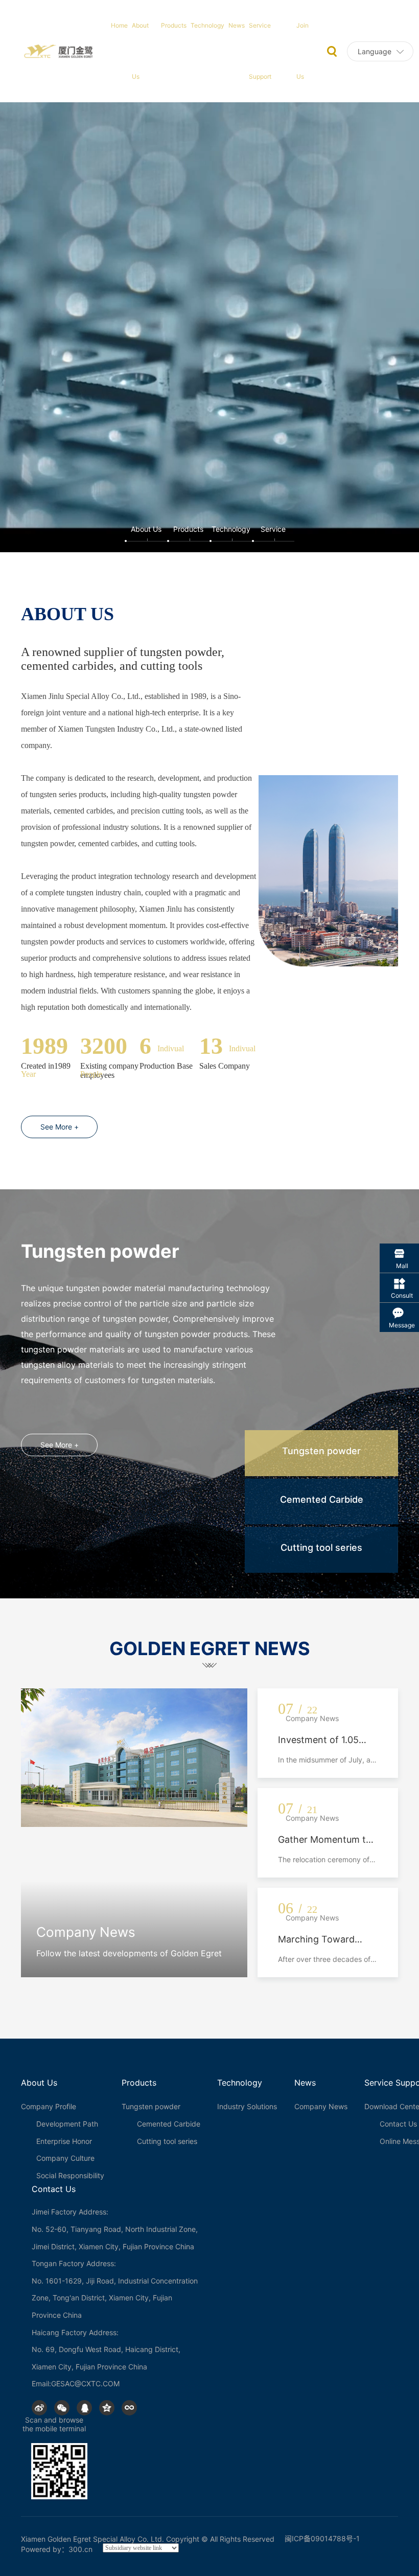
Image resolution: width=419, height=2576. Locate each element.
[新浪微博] (39, 2408)
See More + (60, 1127)
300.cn (80, 2549)
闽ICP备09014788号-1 (322, 2538)
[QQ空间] (107, 2408)
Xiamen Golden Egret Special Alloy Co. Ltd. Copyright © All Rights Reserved (148, 2539)
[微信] (62, 2408)
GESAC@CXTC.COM (85, 2383)
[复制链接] (129, 2408)
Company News (86, 1932)
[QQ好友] (84, 2408)
